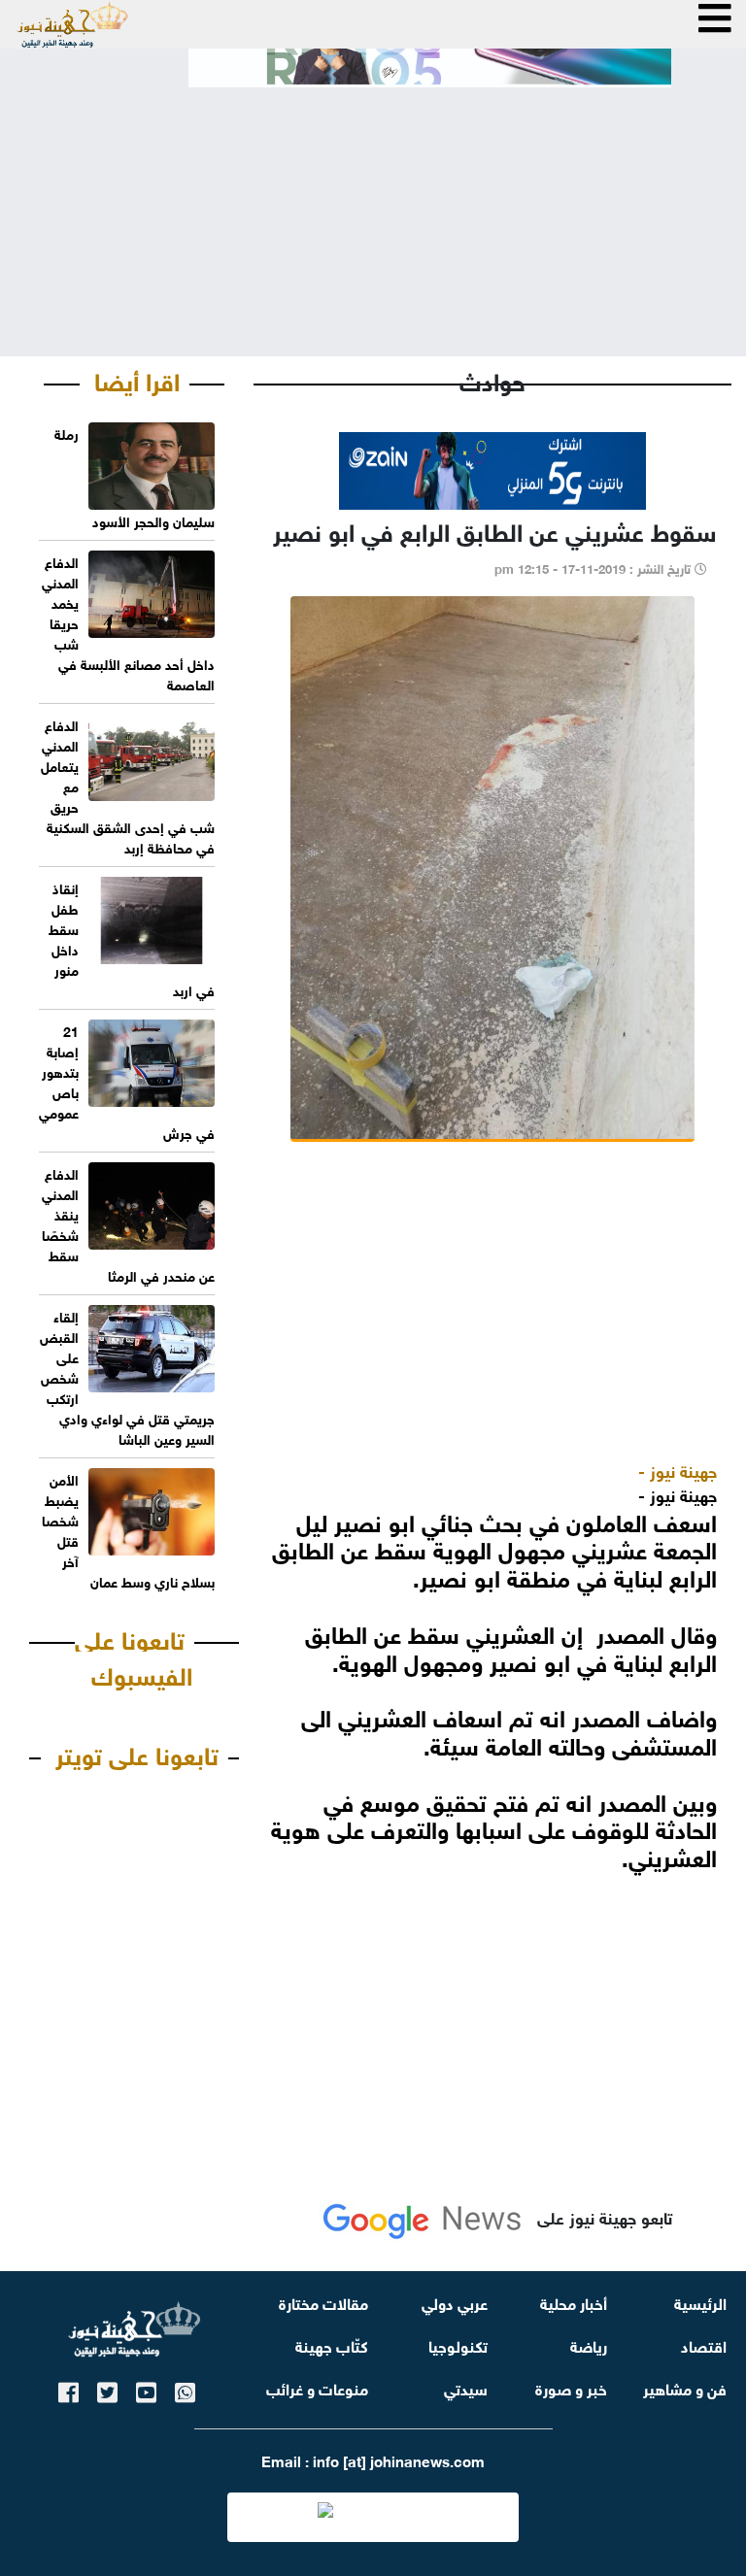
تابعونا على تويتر (137, 1753)
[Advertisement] (373, 206)
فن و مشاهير (685, 2387)
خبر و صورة (571, 2387)
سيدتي (466, 2387)
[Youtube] (146, 2389)
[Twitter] (107, 2389)
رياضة (589, 2344)
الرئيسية (700, 2302)
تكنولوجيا (458, 2344)
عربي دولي (455, 2302)
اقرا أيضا (137, 379)
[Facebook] (68, 2389)
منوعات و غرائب (317, 2387)
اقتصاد (704, 2344)
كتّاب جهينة (332, 2344)
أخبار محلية (574, 2302)
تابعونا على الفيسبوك (134, 1656)
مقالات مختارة (323, 2302)
